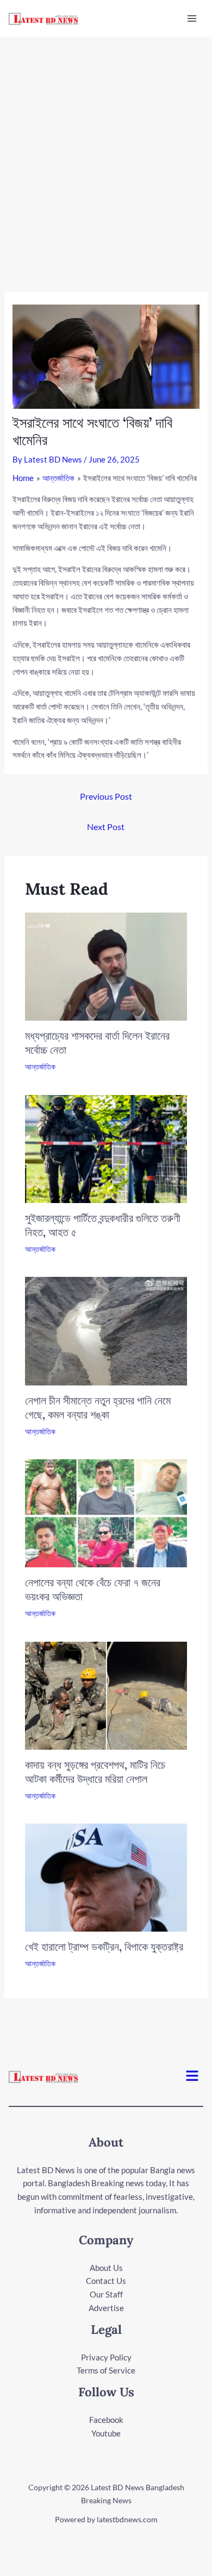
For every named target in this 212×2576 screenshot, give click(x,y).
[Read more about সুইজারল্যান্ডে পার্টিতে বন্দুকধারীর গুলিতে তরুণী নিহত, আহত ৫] (106, 1148)
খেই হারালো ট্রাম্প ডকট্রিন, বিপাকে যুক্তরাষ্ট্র (104, 1947)
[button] (192, 2076)
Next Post (106, 827)
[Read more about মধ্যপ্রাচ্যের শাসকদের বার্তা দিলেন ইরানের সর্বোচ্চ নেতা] (106, 966)
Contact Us (106, 2281)
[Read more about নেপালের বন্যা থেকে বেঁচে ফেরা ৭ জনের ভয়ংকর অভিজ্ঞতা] (106, 1512)
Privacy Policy (106, 2357)
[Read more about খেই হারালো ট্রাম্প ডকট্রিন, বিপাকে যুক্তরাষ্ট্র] (106, 1877)
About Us (106, 2268)
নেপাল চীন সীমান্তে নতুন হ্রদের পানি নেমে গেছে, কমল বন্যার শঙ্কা (98, 1407)
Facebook (106, 2420)
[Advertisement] (106, 148)
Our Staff (106, 2294)
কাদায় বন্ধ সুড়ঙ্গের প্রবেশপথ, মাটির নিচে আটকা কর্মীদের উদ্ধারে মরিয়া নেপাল (95, 1772)
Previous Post (106, 796)
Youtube (106, 2433)
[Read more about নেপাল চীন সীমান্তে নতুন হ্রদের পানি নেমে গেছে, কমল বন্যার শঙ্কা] (106, 1330)
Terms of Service (106, 2370)
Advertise (106, 2308)
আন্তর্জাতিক (40, 1067)
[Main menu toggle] (192, 19)
